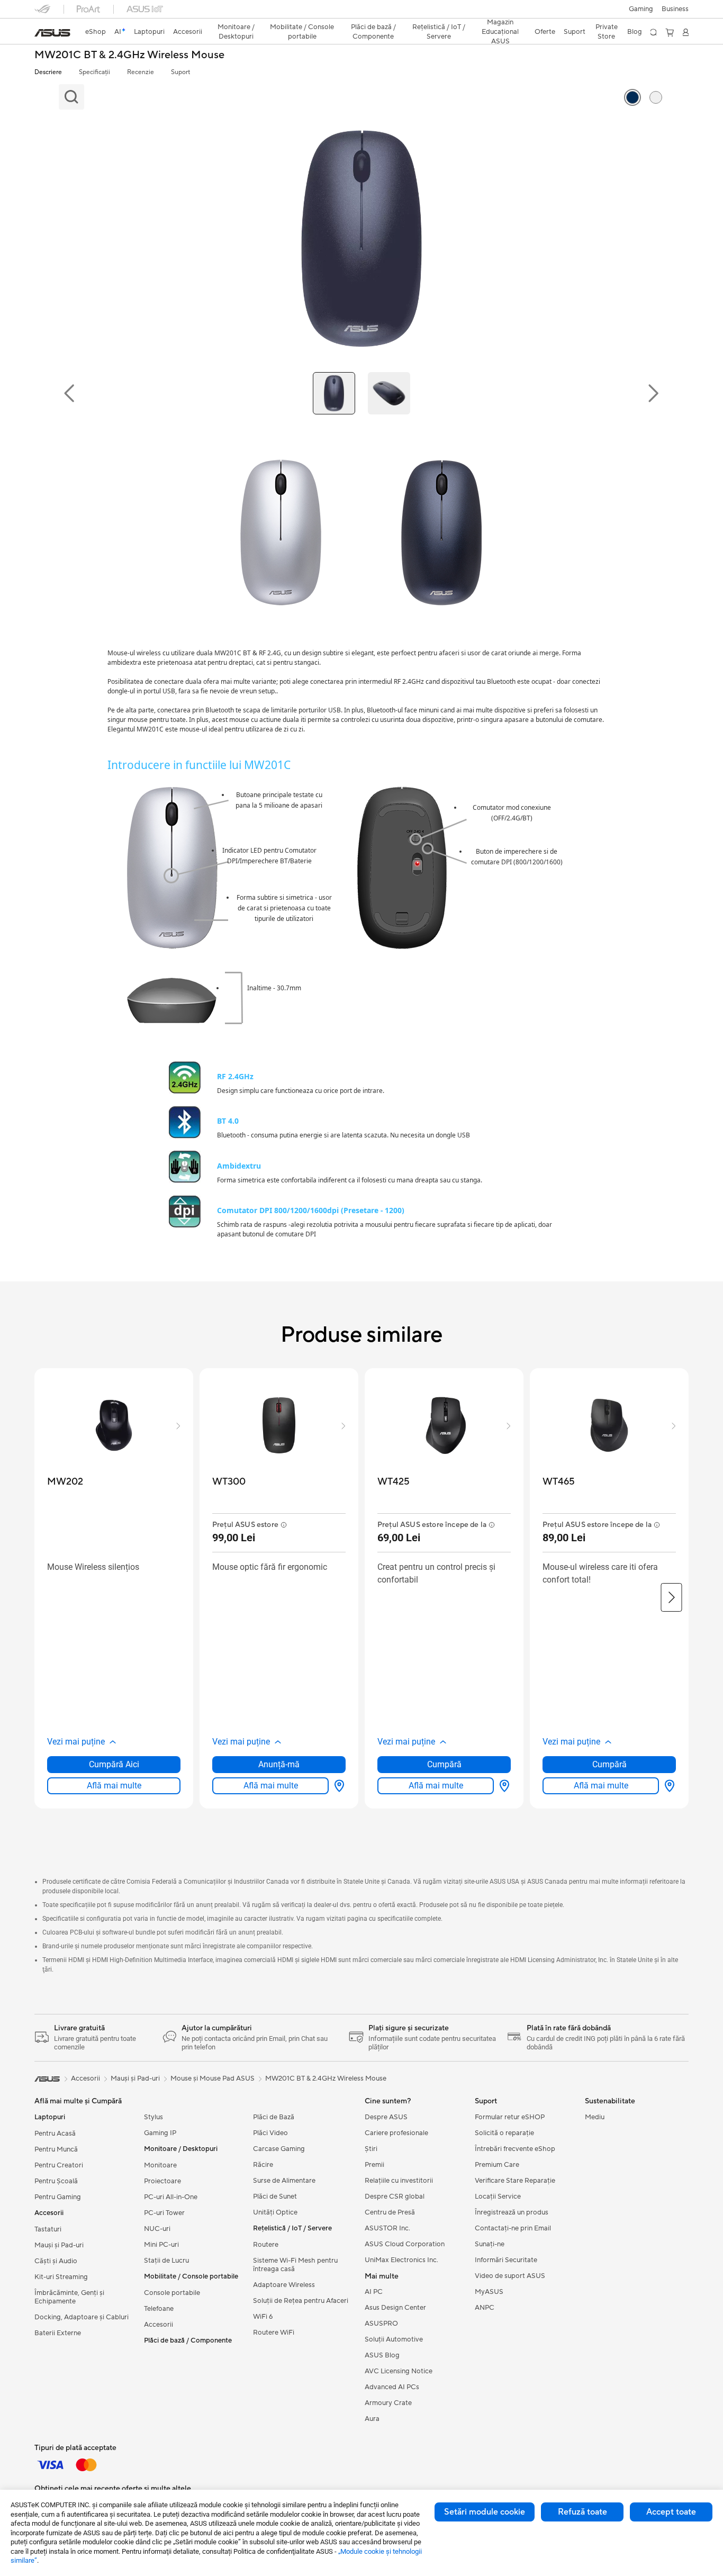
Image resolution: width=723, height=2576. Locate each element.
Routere (266, 2245)
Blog (635, 32)
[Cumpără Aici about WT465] (667, 1786)
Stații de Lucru (166, 2261)
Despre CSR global (395, 2197)
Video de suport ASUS (510, 2276)
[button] (641, 9)
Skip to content (41, 33)
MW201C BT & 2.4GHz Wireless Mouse (129, 55)
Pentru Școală (56, 2181)
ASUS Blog (382, 2355)
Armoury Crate (388, 2403)
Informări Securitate (506, 2260)
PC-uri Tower (164, 2213)
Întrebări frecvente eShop (515, 2149)
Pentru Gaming (58, 2197)
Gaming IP (160, 2133)
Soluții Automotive (394, 2339)
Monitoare (160, 2165)
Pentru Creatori (59, 2165)
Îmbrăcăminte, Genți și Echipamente (69, 2297)
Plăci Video (270, 2133)
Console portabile (172, 2293)
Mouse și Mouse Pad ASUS (213, 2078)
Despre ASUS (386, 2117)
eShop (96, 32)
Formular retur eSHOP (510, 2117)
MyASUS (489, 2292)
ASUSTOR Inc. (387, 2228)
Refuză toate (582, 2512)
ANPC (485, 2308)
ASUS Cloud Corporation (405, 2244)
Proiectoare (162, 2181)
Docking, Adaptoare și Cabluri (82, 2317)
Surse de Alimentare (284, 2181)
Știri (371, 2149)
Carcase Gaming (279, 2149)
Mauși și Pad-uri (59, 2245)
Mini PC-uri (161, 2245)
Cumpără (444, 1764)
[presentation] (339, 1786)
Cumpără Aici (114, 1764)
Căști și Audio (56, 2261)
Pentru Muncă (56, 2149)
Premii (374, 2165)
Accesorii (159, 2325)
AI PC (374, 2292)
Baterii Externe (58, 2333)
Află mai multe (114, 1786)
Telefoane (159, 2309)
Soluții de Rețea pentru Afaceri (301, 2301)
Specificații (94, 72)
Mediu (595, 2117)
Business (675, 9)
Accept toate (671, 2512)
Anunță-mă (279, 1764)
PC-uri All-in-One (171, 2197)
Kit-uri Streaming (61, 2277)
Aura (372, 2419)
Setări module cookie (485, 2512)
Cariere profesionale (396, 2133)
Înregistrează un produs (512, 2212)
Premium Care (497, 2165)
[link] (52, 33)
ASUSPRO (381, 2324)
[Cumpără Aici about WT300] (337, 1786)
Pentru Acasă (55, 2134)
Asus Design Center (395, 2308)
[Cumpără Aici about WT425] (502, 1786)
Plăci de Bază (274, 2117)
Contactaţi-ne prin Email (513, 2228)
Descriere (48, 72)
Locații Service (498, 2197)
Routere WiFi (274, 2333)
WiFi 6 (263, 2317)
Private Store (607, 32)
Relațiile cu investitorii (399, 2181)
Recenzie (141, 72)
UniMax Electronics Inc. (401, 2260)
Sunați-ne (490, 2244)
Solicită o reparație (504, 2133)
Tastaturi (48, 2229)
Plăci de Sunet (275, 2197)
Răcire (263, 2165)
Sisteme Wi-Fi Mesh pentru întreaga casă (295, 2265)
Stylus (153, 2117)
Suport (180, 72)
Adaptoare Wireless (284, 2285)
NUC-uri (157, 2229)
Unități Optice (275, 2212)
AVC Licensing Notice (399, 2371)
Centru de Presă (390, 2212)
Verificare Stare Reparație (515, 2181)
